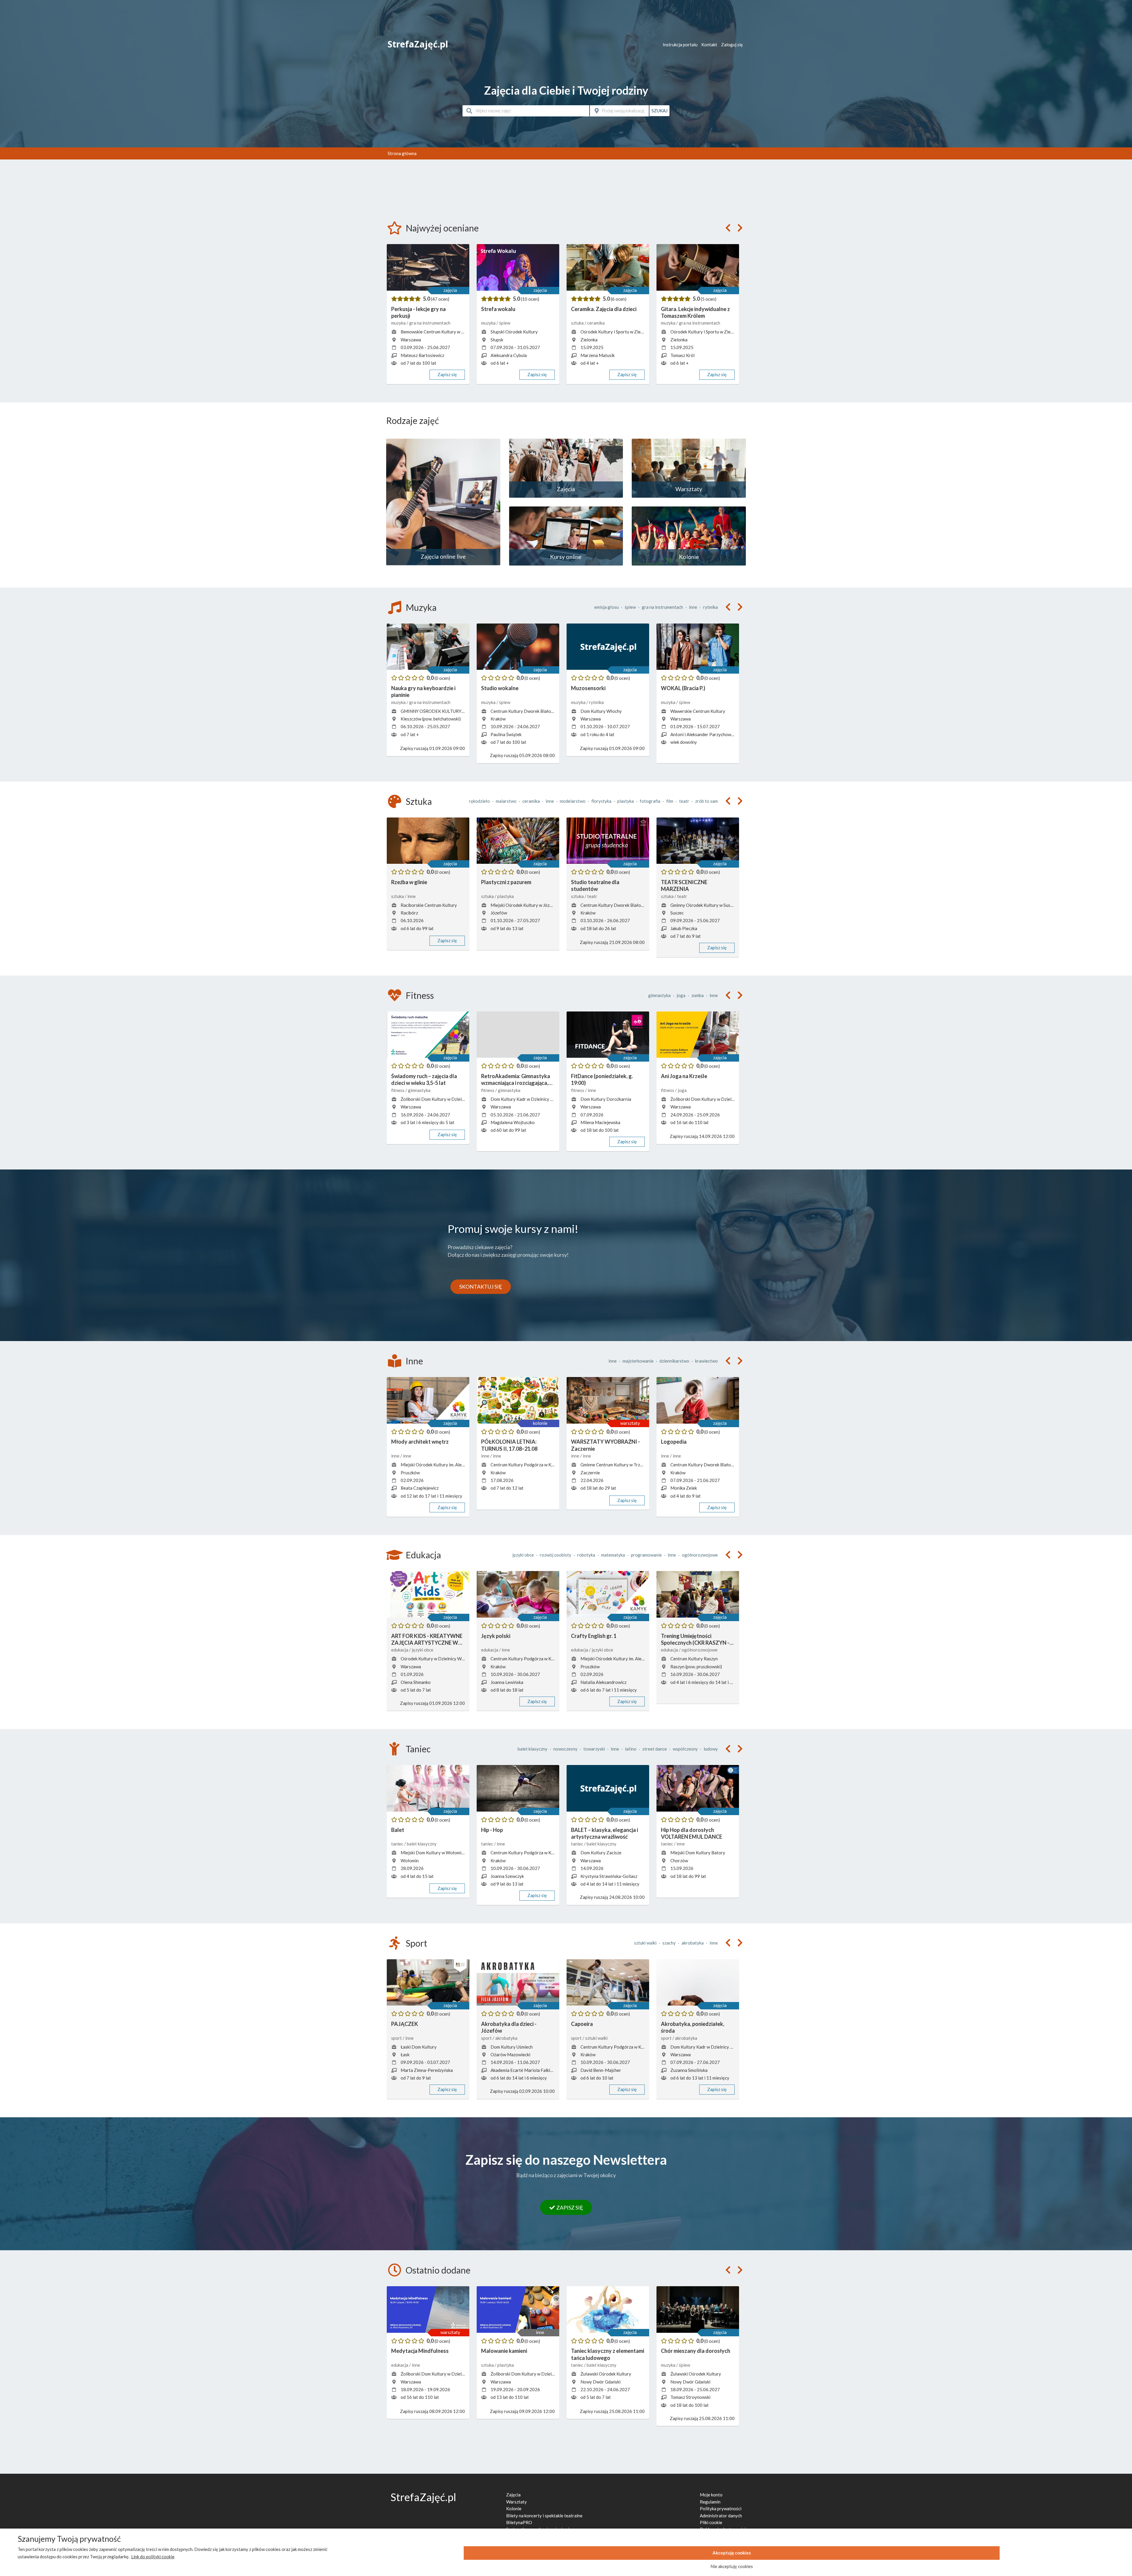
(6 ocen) (619, 299)
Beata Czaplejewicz (420, 1488)
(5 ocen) (709, 299)
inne (693, 607)
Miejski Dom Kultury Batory (698, 1853)
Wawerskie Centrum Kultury (698, 711)
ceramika (596, 323)
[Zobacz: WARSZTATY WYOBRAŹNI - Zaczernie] (608, 1400)
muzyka (399, 323)
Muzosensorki (588, 688)
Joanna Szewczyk (507, 1876)
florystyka (601, 801)
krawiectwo (706, 1361)
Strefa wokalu (498, 309)
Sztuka (419, 801)
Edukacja (423, 1555)
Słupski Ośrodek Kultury (514, 332)
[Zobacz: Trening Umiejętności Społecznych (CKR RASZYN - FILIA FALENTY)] (698, 1594)
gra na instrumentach (430, 323)
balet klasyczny (533, 1749)
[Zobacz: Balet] (428, 1788)
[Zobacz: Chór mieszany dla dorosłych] (698, 2309)
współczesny (685, 1749)
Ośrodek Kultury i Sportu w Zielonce (616, 332)
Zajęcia (513, 2495)
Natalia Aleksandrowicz (603, 1682)
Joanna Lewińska (507, 1682)
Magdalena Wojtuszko (513, 1122)
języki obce (523, 1555)
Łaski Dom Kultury (419, 2047)
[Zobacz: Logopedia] (698, 1400)
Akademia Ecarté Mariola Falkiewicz (526, 2070)
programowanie (646, 1555)
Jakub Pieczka (684, 928)
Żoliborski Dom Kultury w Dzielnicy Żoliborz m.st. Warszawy (459, 1099)
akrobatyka (693, 1943)
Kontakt (709, 45)
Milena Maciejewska (600, 1122)
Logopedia (674, 1442)
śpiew (505, 323)
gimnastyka (659, 995)
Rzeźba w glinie (409, 882)
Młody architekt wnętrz (420, 1442)
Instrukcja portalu (680, 45)
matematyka (613, 1555)
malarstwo (506, 801)
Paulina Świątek (506, 734)
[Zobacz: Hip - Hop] (518, 1788)
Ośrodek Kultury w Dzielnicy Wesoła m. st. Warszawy (453, 1659)
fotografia (650, 801)
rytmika (710, 607)
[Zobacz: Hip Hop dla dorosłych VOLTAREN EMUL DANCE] (698, 1788)
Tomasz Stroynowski (690, 2397)
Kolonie (514, 2508)
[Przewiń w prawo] (740, 228)
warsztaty (630, 1423)
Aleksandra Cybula (509, 355)
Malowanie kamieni (504, 2351)
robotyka (586, 1555)
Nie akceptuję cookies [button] (732, 2566)
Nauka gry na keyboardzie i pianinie (423, 691)
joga (681, 995)
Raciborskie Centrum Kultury (429, 905)
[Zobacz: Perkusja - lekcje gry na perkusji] (428, 267)
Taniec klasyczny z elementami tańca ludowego (608, 2354)
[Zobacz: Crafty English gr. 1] (608, 1594)
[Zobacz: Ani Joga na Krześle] (698, 1035)
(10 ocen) (530, 299)
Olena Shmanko (416, 1682)
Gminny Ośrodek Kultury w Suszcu (704, 905)
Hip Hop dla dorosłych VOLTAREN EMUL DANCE (692, 1833)
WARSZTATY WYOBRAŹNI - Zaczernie (606, 1445)
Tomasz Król (682, 355)
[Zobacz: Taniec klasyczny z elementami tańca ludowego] (608, 2309)
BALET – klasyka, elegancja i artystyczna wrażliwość (604, 1833)
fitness (398, 1090)
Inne (414, 1361)
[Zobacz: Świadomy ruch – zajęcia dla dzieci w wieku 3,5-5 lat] (428, 1035)
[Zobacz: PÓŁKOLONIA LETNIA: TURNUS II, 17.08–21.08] (518, 1400)
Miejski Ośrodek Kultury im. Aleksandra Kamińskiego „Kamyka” (461, 1465)
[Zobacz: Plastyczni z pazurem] (518, 841)
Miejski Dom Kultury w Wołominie (434, 1853)
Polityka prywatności (721, 2508)
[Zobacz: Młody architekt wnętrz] (428, 1400)
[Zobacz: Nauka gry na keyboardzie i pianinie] (428, 647)
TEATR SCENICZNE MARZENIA (684, 885)
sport (397, 2038)
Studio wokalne (500, 688)
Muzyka (421, 607)
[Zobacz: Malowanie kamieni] (518, 2309)
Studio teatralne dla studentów (595, 885)
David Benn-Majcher (601, 2070)
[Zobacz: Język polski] (518, 1594)
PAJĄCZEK (405, 2024)
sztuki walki (645, 1943)
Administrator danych (721, 2516)
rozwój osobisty (556, 1555)
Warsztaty (516, 2502)
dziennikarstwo (674, 1361)
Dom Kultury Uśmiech (512, 2047)
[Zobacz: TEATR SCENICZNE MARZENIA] (698, 841)
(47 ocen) (440, 299)
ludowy (711, 1749)
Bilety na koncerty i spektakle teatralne (544, 2516)
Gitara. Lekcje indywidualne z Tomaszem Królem (695, 312)
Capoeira (582, 2024)
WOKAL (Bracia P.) (683, 688)
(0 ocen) (442, 678)
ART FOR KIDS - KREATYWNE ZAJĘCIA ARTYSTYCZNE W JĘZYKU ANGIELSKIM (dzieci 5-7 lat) (427, 1640)
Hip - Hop (492, 1830)
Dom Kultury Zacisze (601, 1853)
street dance (655, 1749)
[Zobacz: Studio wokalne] (518, 647)
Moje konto (711, 2495)
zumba (697, 995)
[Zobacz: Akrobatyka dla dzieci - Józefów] (518, 1983)
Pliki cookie (711, 2522)
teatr (684, 801)
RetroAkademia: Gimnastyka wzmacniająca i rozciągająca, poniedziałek (516, 1080)
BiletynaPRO (519, 2522)
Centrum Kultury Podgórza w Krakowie (529, 1465)
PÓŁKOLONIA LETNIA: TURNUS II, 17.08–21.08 (509, 1445)
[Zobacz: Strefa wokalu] (518, 267)
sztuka (578, 323)
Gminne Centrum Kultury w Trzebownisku (621, 1465)
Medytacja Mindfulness (420, 2351)
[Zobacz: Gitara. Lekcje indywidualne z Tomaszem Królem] (698, 267)
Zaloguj (732, 45)
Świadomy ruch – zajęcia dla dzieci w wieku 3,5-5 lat (424, 1079)
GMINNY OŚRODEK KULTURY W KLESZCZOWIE (450, 711)
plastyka (626, 801)
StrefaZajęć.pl (418, 44)
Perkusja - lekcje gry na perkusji (418, 312)
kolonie (540, 1423)
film (670, 801)
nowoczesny (565, 1749)
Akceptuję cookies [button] (732, 2553)
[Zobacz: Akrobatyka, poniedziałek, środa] (698, 1983)
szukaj (659, 111)
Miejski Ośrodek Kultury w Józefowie (527, 905)
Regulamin (710, 2502)
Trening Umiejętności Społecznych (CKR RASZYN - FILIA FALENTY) (695, 1640)
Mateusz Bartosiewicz (422, 355)
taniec (398, 1844)
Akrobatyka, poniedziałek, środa (693, 2027)
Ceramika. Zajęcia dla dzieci (604, 309)
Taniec (418, 1749)
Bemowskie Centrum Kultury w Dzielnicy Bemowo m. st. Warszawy (465, 332)
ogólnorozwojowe (700, 1555)
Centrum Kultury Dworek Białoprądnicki (530, 711)
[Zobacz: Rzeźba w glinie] (428, 841)
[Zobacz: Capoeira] (608, 1983)
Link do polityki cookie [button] (153, 2557)
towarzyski (594, 1749)
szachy (669, 1943)
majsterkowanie (638, 1361)
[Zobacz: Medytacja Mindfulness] (428, 2309)
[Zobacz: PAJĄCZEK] (428, 1983)
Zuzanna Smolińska (689, 2070)
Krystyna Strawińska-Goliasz (609, 1876)
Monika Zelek (684, 1488)
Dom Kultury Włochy (601, 711)
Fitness (420, 995)
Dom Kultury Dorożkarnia (606, 1099)
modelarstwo (573, 801)
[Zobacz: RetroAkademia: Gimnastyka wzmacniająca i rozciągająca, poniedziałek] (518, 1035)
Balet (398, 1830)
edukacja (400, 1650)
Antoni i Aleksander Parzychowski (703, 734)
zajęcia (450, 290)
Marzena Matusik (598, 355)
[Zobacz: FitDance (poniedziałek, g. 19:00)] (608, 1035)
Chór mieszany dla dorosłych (696, 2351)
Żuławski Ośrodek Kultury (606, 2374)
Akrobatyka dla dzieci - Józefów (509, 2027)
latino (631, 1749)
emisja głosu (607, 607)
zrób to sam (706, 801)
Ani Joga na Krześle (684, 1076)
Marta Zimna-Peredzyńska (427, 2070)
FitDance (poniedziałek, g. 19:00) (602, 1079)
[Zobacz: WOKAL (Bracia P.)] (698, 647)
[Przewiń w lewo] (728, 228)
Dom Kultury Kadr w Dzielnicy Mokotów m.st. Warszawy (545, 1099)
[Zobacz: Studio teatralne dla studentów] (608, 841)
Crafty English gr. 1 (594, 1636)
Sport (416, 1943)
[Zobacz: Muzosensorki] (608, 647)
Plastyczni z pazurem (506, 882)
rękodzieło (479, 801)
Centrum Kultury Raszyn (694, 1659)
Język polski (496, 1636)
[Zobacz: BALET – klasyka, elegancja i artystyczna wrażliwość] (608, 1788)
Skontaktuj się (481, 1287)
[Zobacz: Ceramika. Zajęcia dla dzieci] (608, 267)
